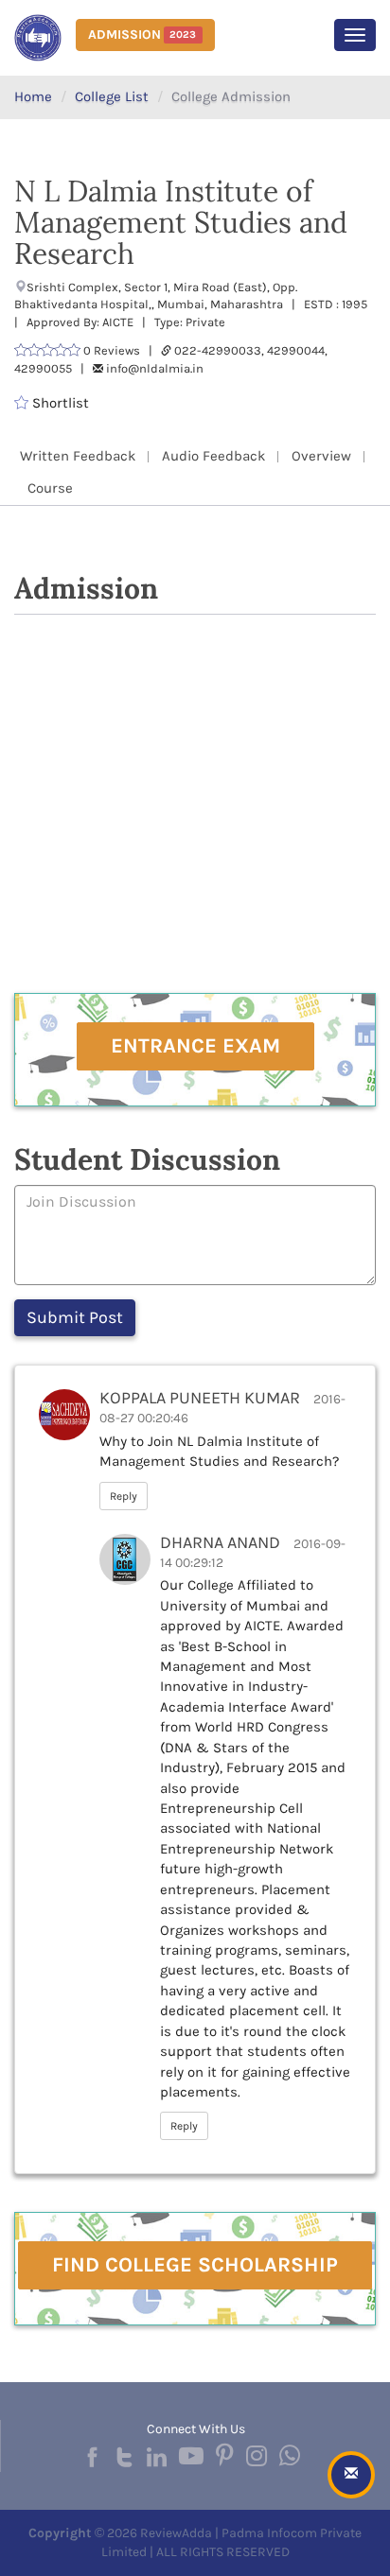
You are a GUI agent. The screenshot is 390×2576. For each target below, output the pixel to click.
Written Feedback (78, 456)
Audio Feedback (213, 456)
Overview (321, 456)
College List (112, 96)
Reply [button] (124, 1496)
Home (33, 96)
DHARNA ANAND (220, 1542)
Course (50, 488)
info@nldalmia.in (155, 368)
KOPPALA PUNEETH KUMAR (200, 1398)
